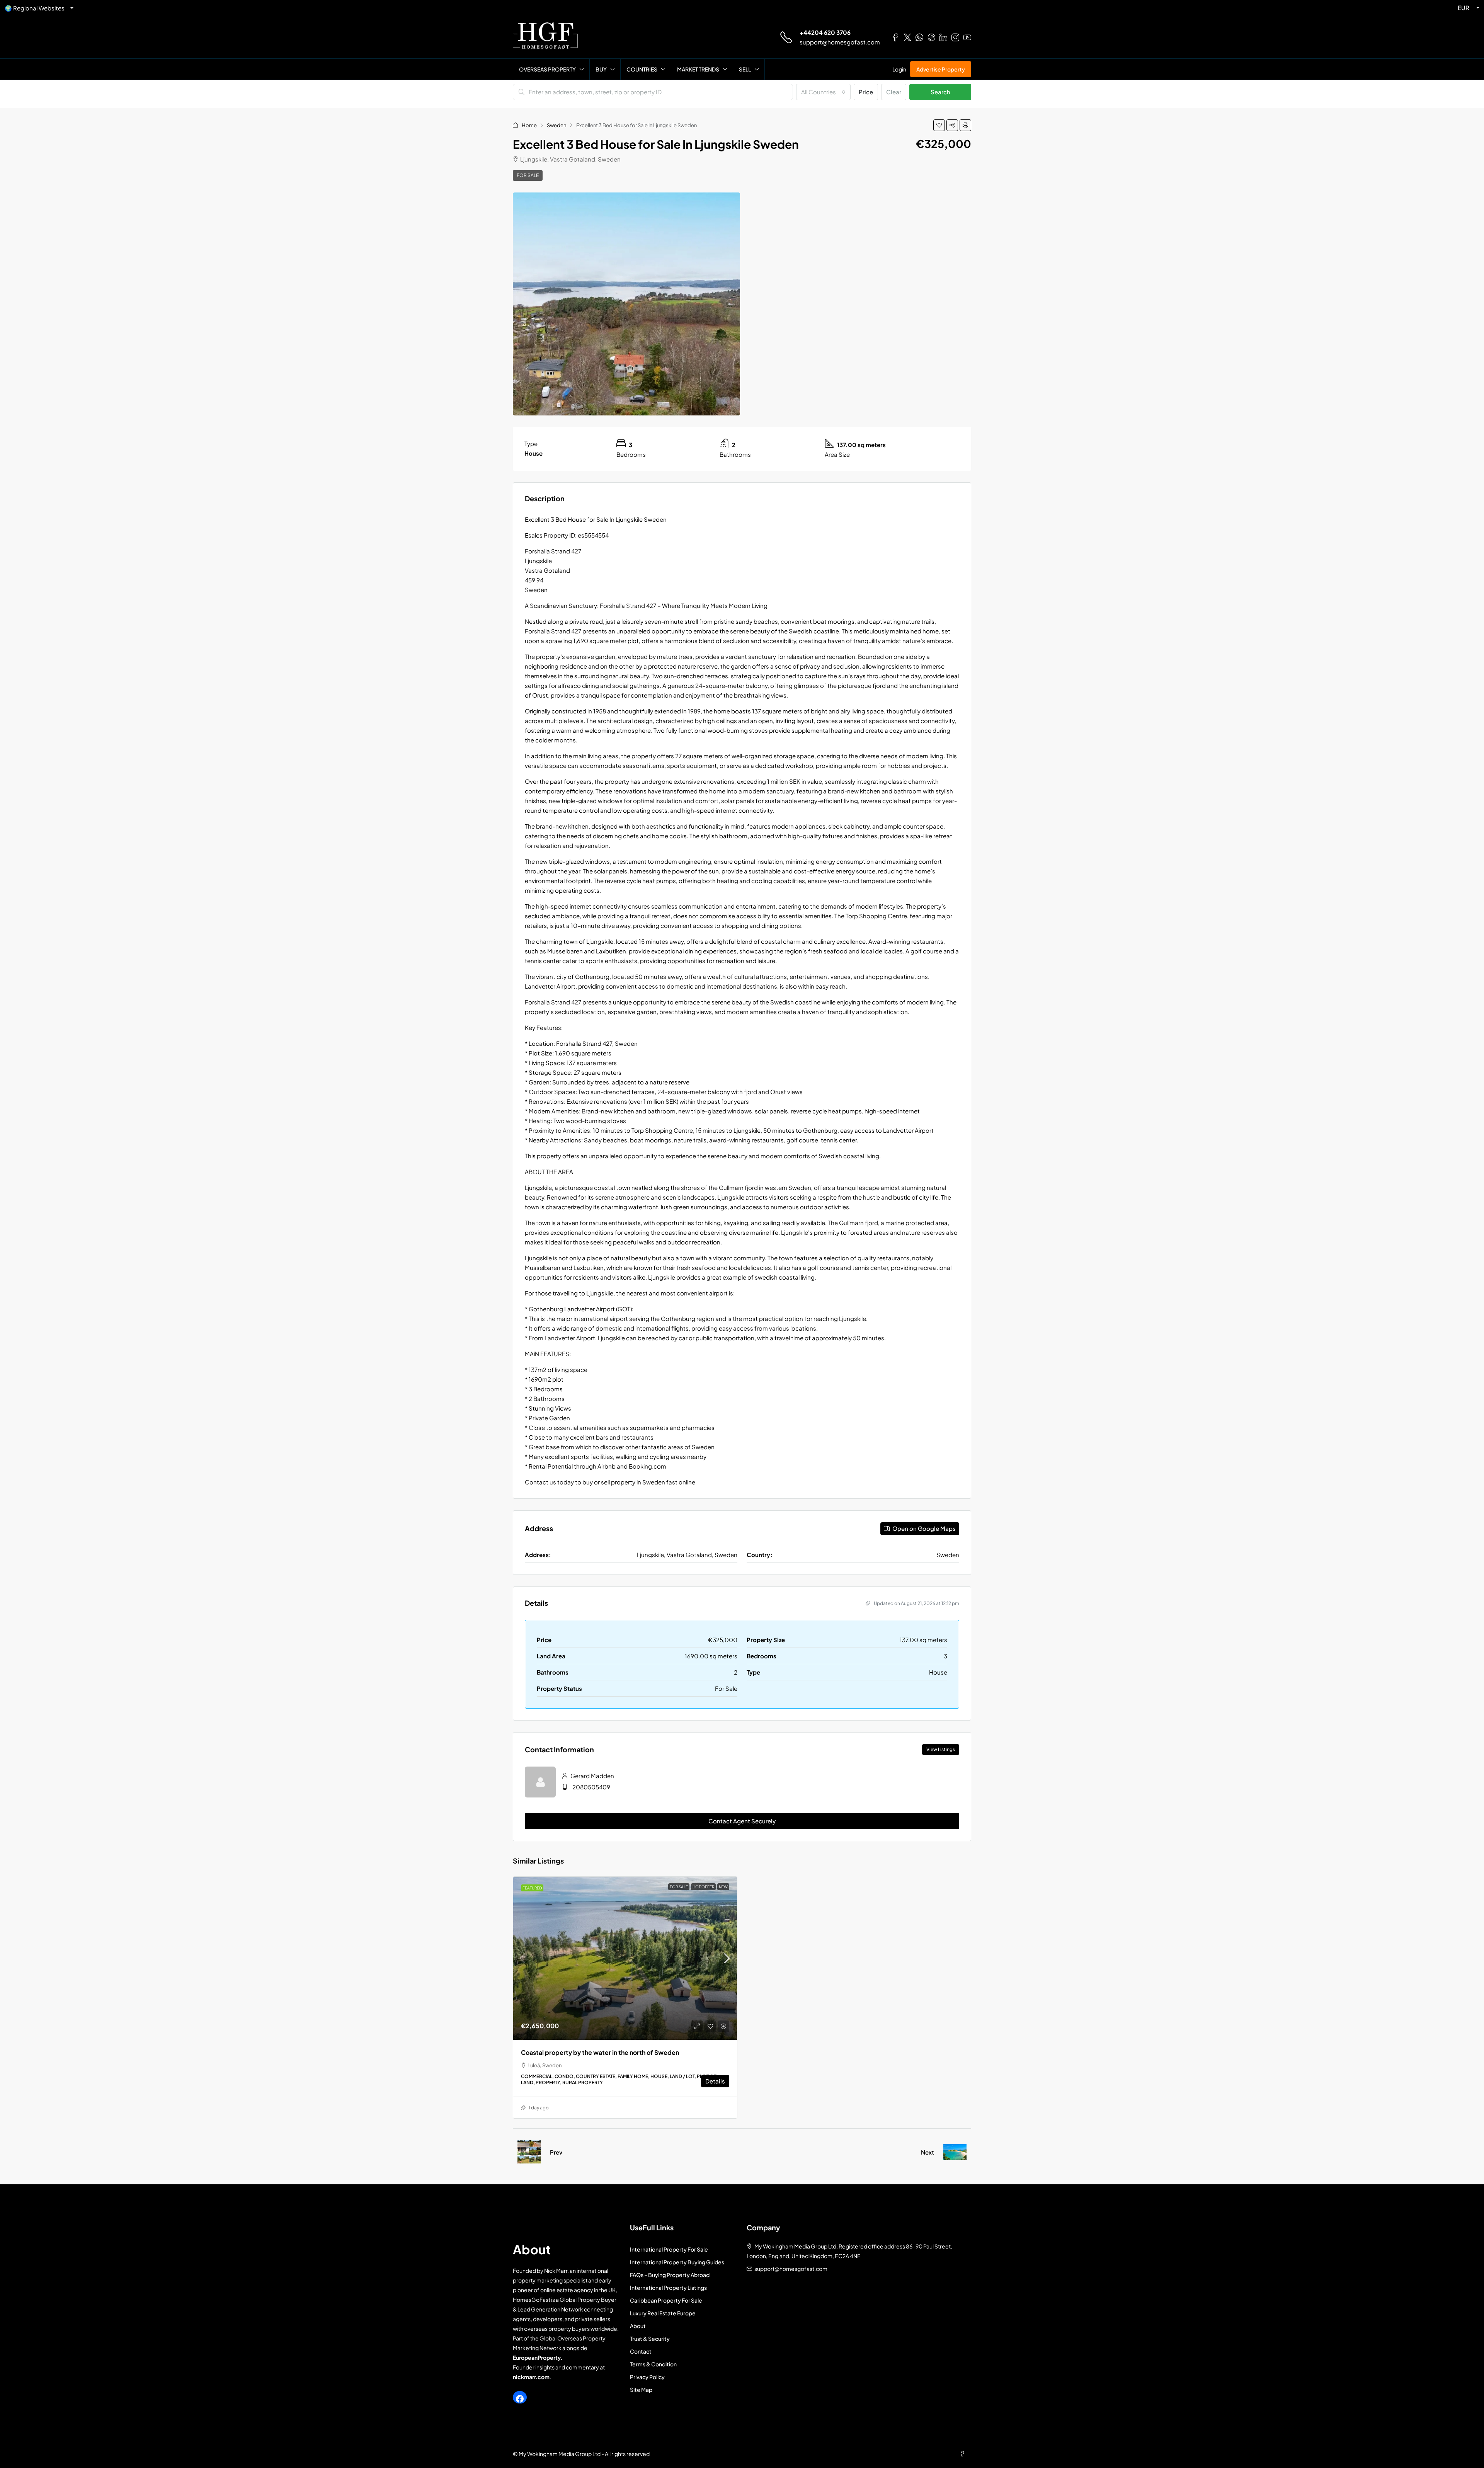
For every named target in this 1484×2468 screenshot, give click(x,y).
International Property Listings (668, 2288)
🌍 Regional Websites (35, 8)
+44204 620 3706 (825, 32)
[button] (939, 125)
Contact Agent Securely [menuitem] (742, 1821)
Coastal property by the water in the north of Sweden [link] (600, 2052)
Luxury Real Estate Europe (663, 2313)
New (723, 1887)
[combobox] (823, 92)
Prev (556, 2152)
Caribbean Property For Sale (666, 2300)
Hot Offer (703, 1887)
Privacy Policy (647, 2377)
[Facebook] (520, 2399)
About (638, 2326)
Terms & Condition (653, 2364)
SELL (745, 69)
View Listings (941, 1749)
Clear (894, 92)
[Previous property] (529, 2152)
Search (940, 92)
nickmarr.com (531, 2377)
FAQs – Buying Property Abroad (670, 2275)
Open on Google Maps (923, 1528)
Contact (641, 2351)
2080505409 (591, 1787)
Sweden (556, 125)
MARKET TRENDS (698, 69)
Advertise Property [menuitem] (941, 69)
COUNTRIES (642, 69)
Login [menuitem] (899, 69)
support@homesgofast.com (840, 42)
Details (715, 2081)
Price (866, 92)
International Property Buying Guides (677, 2262)
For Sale (528, 175)
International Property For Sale (669, 2249)
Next (927, 2152)
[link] (625, 1958)
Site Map (641, 2390)
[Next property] (955, 2152)
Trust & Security (650, 2339)
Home (529, 125)
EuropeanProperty (537, 2357)
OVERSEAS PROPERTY (547, 69)
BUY (601, 69)
